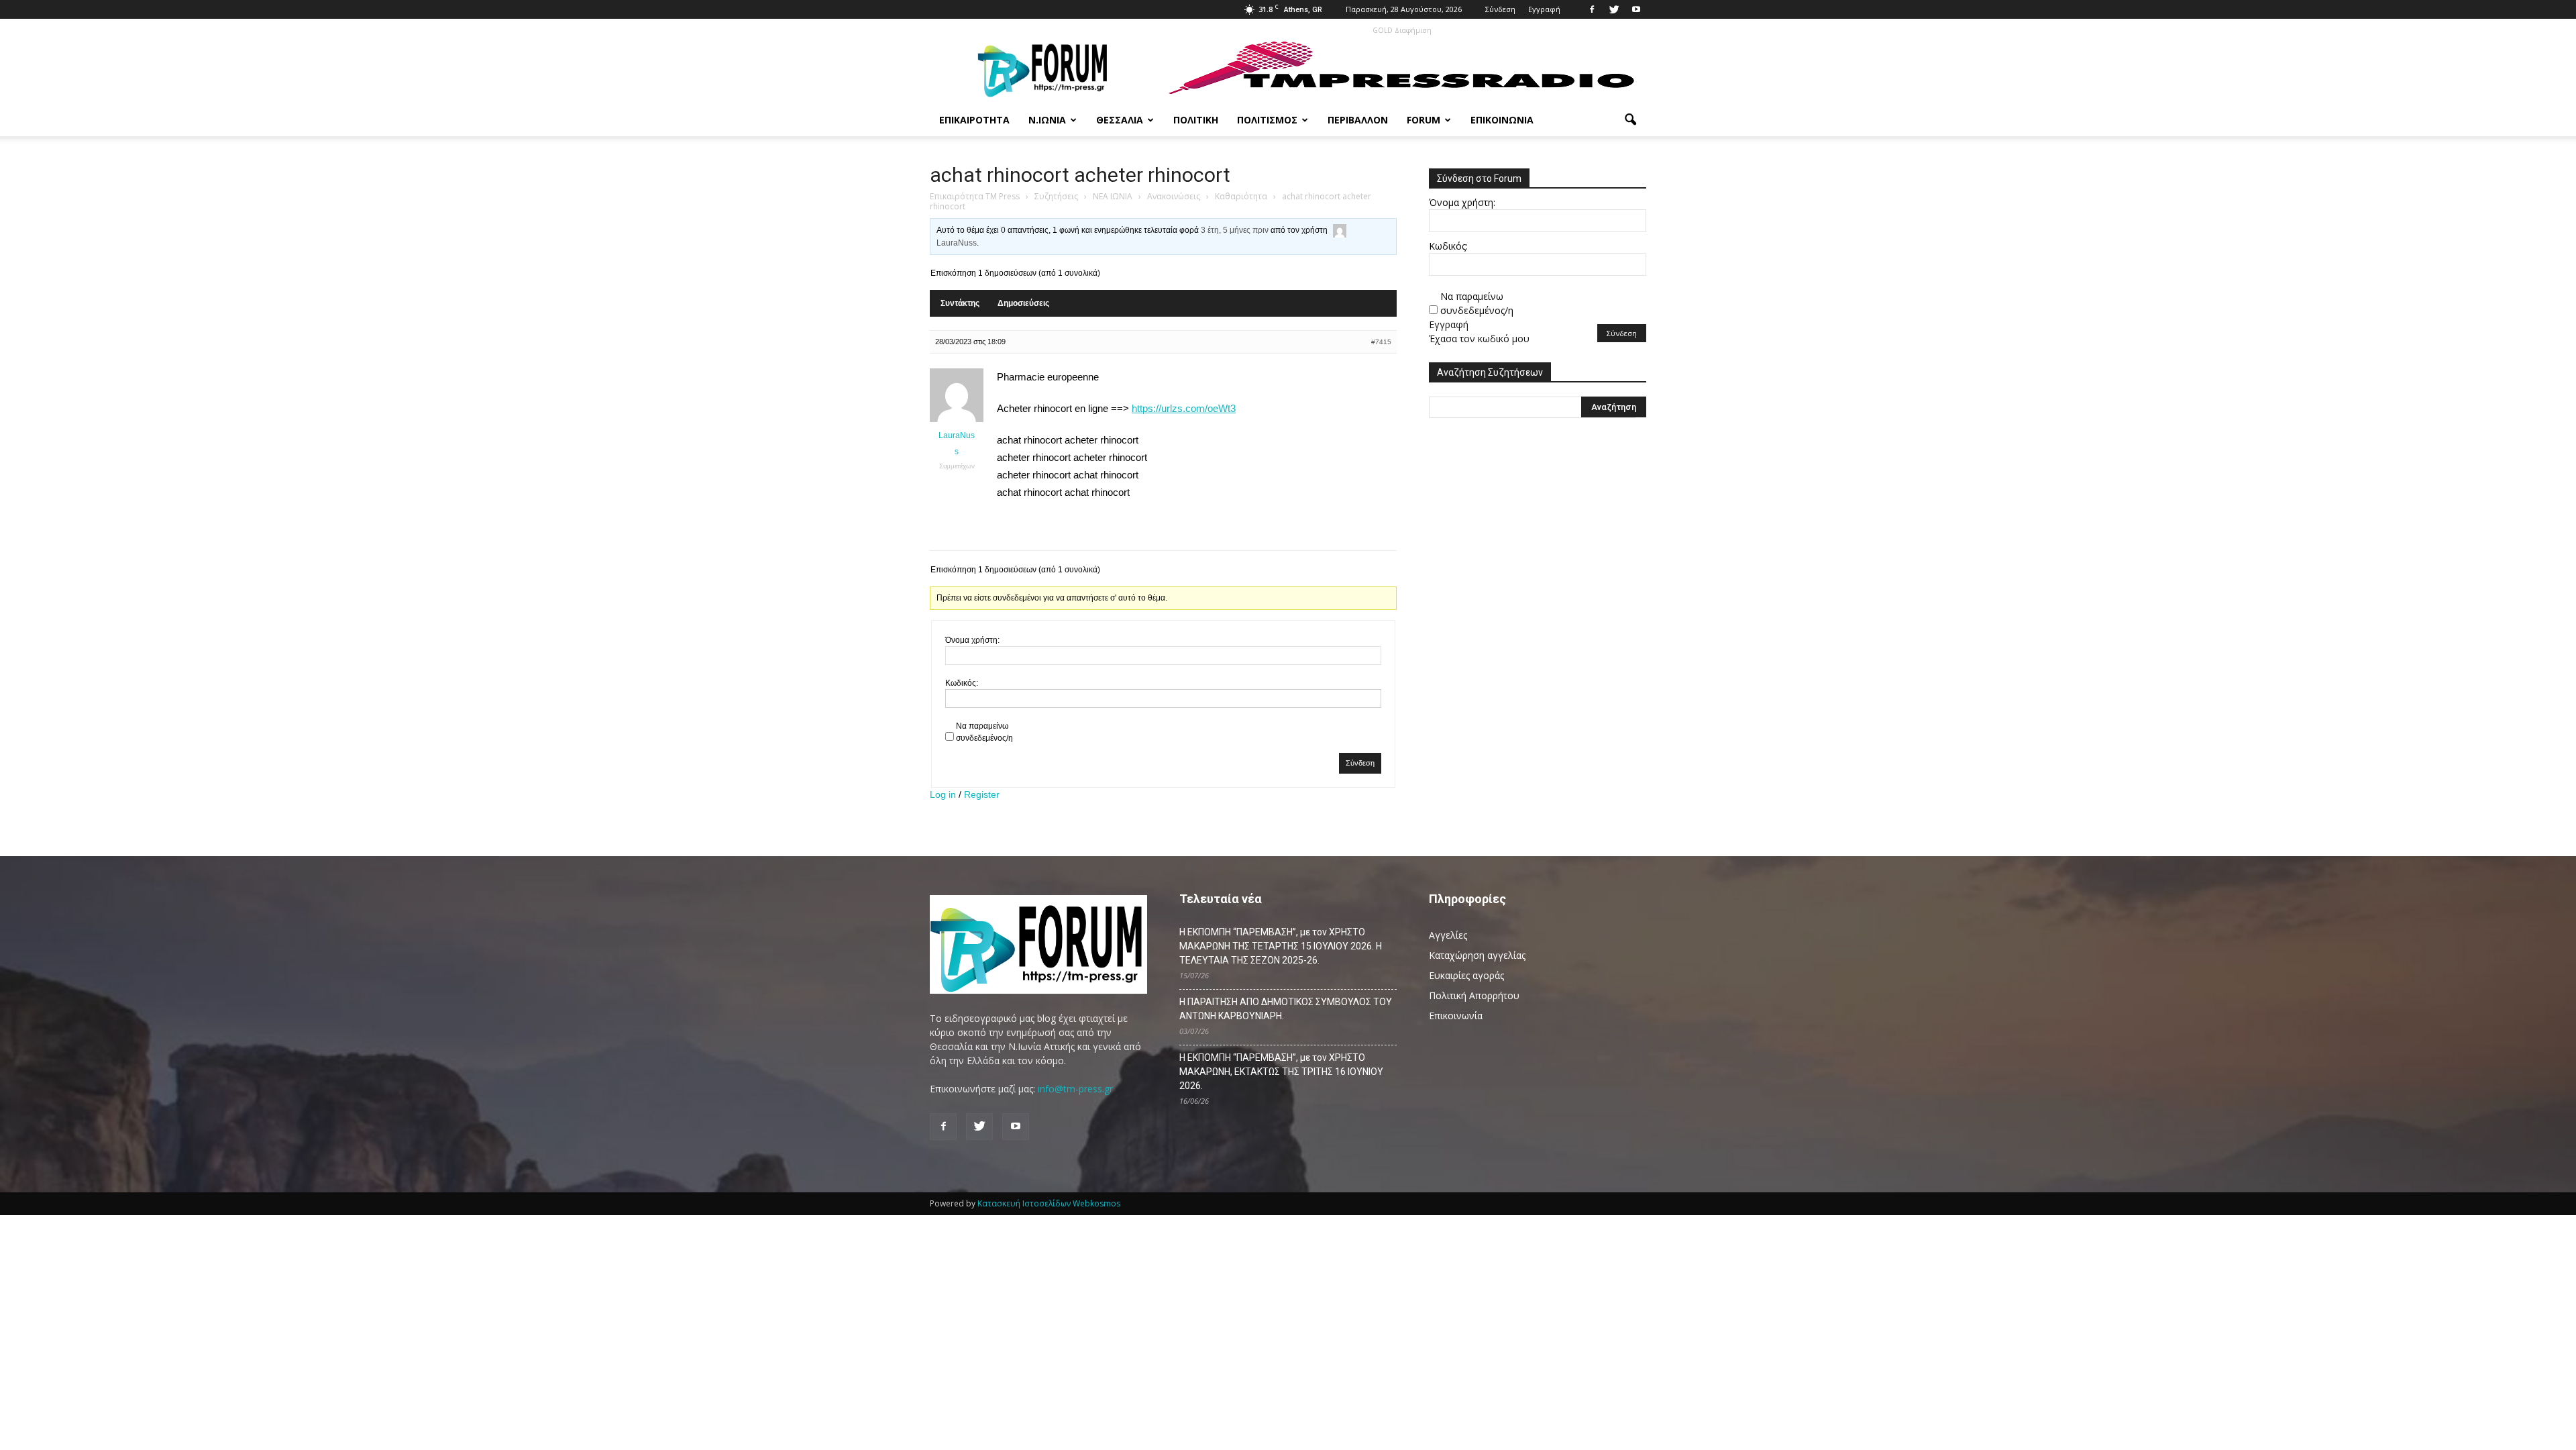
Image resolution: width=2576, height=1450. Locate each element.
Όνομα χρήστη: (972, 640)
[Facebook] (1592, 9)
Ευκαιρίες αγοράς (1466, 975)
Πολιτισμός (1267, 120)
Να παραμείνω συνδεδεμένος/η (984, 732)
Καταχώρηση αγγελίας (1477, 955)
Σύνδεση (1500, 9)
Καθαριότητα (1241, 196)
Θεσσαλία (1120, 120)
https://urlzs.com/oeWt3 (1184, 408)
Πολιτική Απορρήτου (1474, 995)
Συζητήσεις (1056, 196)
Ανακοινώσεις (1174, 196)
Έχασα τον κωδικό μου (1479, 339)
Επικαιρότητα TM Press (975, 196)
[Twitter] (1614, 9)
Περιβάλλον (1358, 120)
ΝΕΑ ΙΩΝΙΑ (1113, 196)
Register (982, 794)
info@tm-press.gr (1075, 1089)
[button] (1630, 120)
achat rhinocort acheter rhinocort (1080, 175)
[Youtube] (1636, 9)
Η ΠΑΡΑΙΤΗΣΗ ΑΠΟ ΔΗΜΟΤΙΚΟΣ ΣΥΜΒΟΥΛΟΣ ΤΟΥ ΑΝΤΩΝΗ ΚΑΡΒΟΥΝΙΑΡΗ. (1286, 1009)
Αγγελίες (1448, 935)
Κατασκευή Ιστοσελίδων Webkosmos (1049, 1203)
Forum (1424, 120)
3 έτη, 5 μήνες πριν (1235, 230)
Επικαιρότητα (974, 120)
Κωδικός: (962, 683)
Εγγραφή (1544, 9)
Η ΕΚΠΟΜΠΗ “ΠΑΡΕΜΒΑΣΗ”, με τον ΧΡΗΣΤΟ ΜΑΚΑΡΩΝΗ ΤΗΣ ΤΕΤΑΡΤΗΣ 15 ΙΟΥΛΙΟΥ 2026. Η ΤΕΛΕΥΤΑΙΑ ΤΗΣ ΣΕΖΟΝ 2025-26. (1281, 946)
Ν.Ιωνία (1047, 120)
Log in (943, 794)
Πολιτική (1196, 120)
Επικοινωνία (1502, 120)
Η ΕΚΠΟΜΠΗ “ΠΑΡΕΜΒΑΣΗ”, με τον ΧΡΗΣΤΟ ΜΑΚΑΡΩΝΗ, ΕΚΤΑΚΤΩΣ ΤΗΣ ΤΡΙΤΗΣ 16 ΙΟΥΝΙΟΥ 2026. (1281, 1072)
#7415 (1381, 342)
